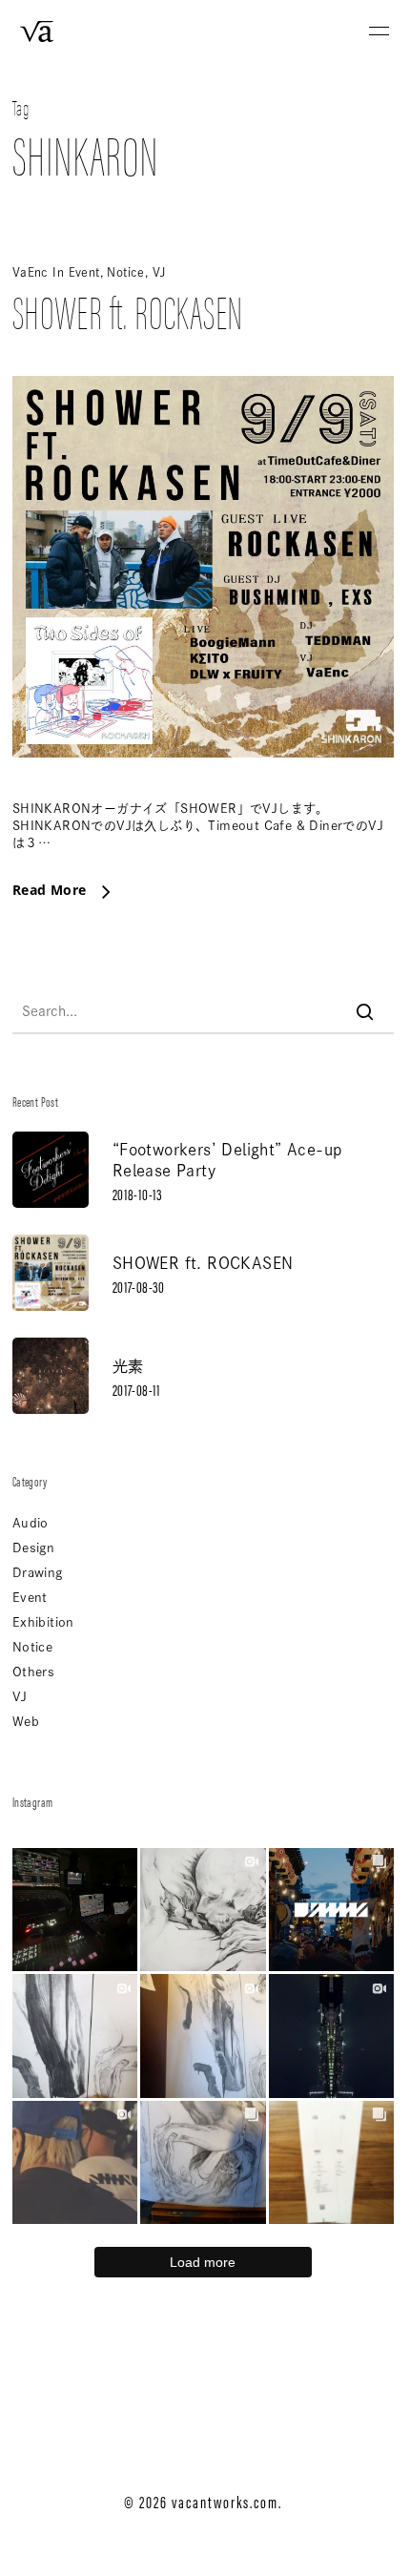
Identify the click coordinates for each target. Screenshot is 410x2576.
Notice (125, 272)
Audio (31, 1523)
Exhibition (43, 1622)
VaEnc (31, 272)
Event (84, 272)
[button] (379, 31)
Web (26, 1722)
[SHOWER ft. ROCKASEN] (203, 791)
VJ (159, 272)
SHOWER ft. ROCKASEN (128, 310)
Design (33, 1548)
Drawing (38, 1573)
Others (33, 1672)
